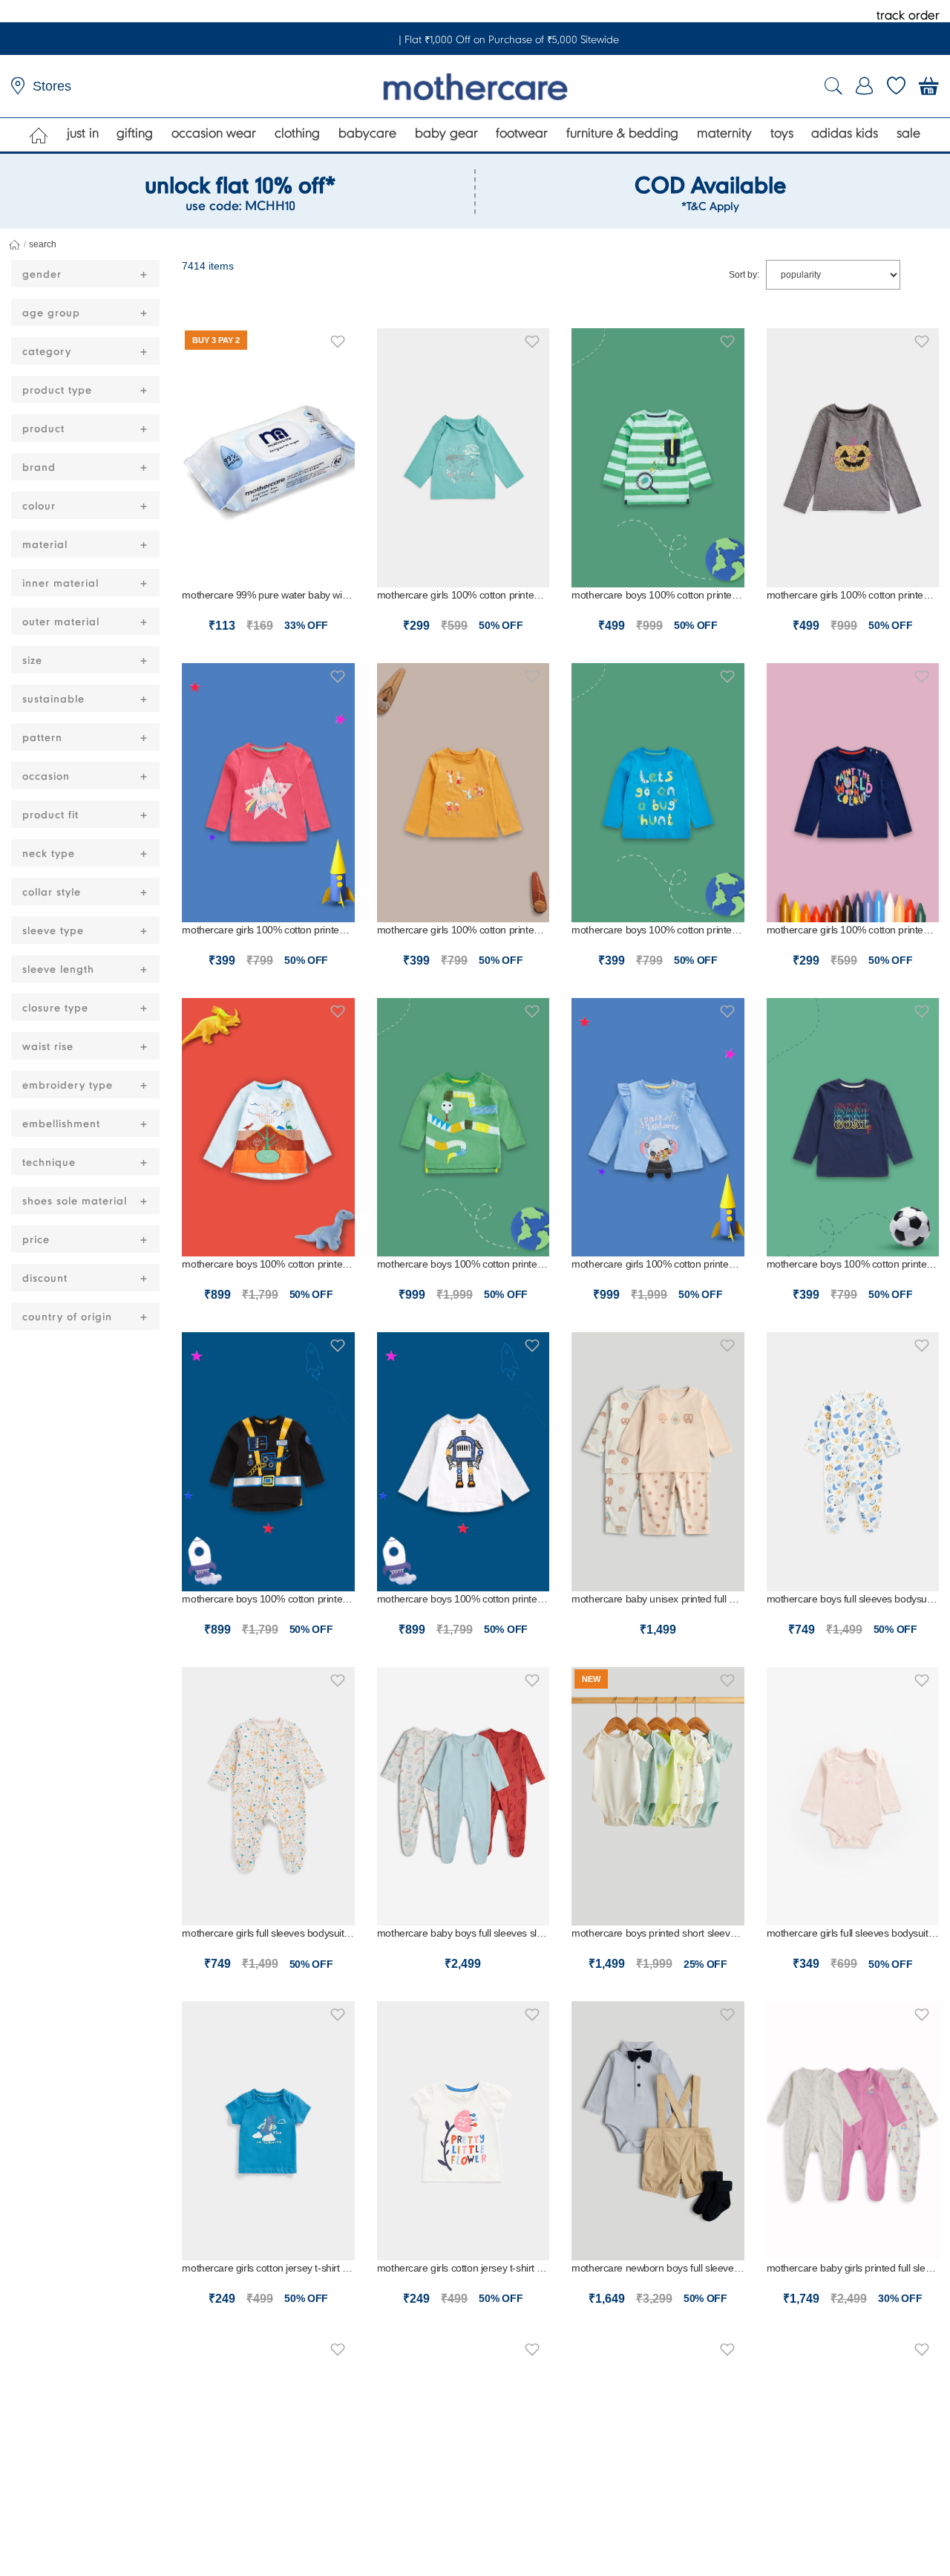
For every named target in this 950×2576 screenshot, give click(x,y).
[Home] (39, 135)
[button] (338, 339)
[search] (833, 87)
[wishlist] (896, 86)
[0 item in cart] (929, 86)
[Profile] (865, 86)
